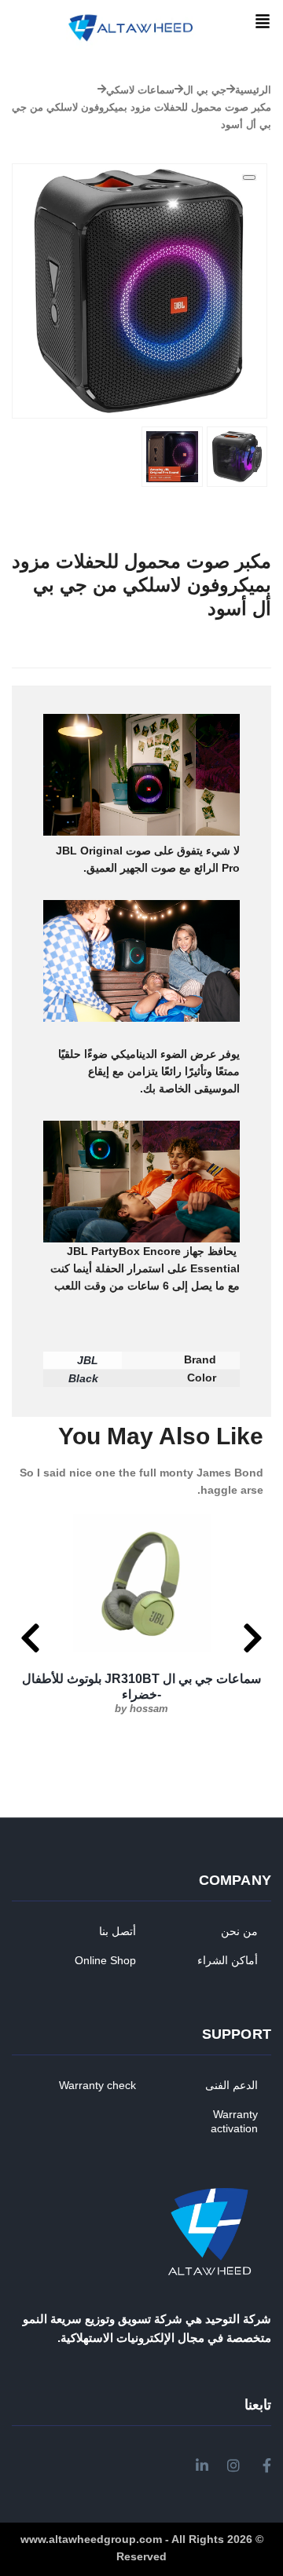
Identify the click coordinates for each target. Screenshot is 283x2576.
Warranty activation (234, 2121)
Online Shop (105, 1960)
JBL (88, 1360)
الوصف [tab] (255, 677)
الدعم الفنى (232, 2085)
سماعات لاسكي (140, 90)
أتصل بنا (118, 1931)
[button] (263, 22)
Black (83, 1378)
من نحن (239, 1931)
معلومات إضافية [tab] (201, 677)
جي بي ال (205, 90)
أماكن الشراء (228, 1960)
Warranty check (97, 2085)
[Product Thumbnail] (249, 177)
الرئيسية (253, 90)
